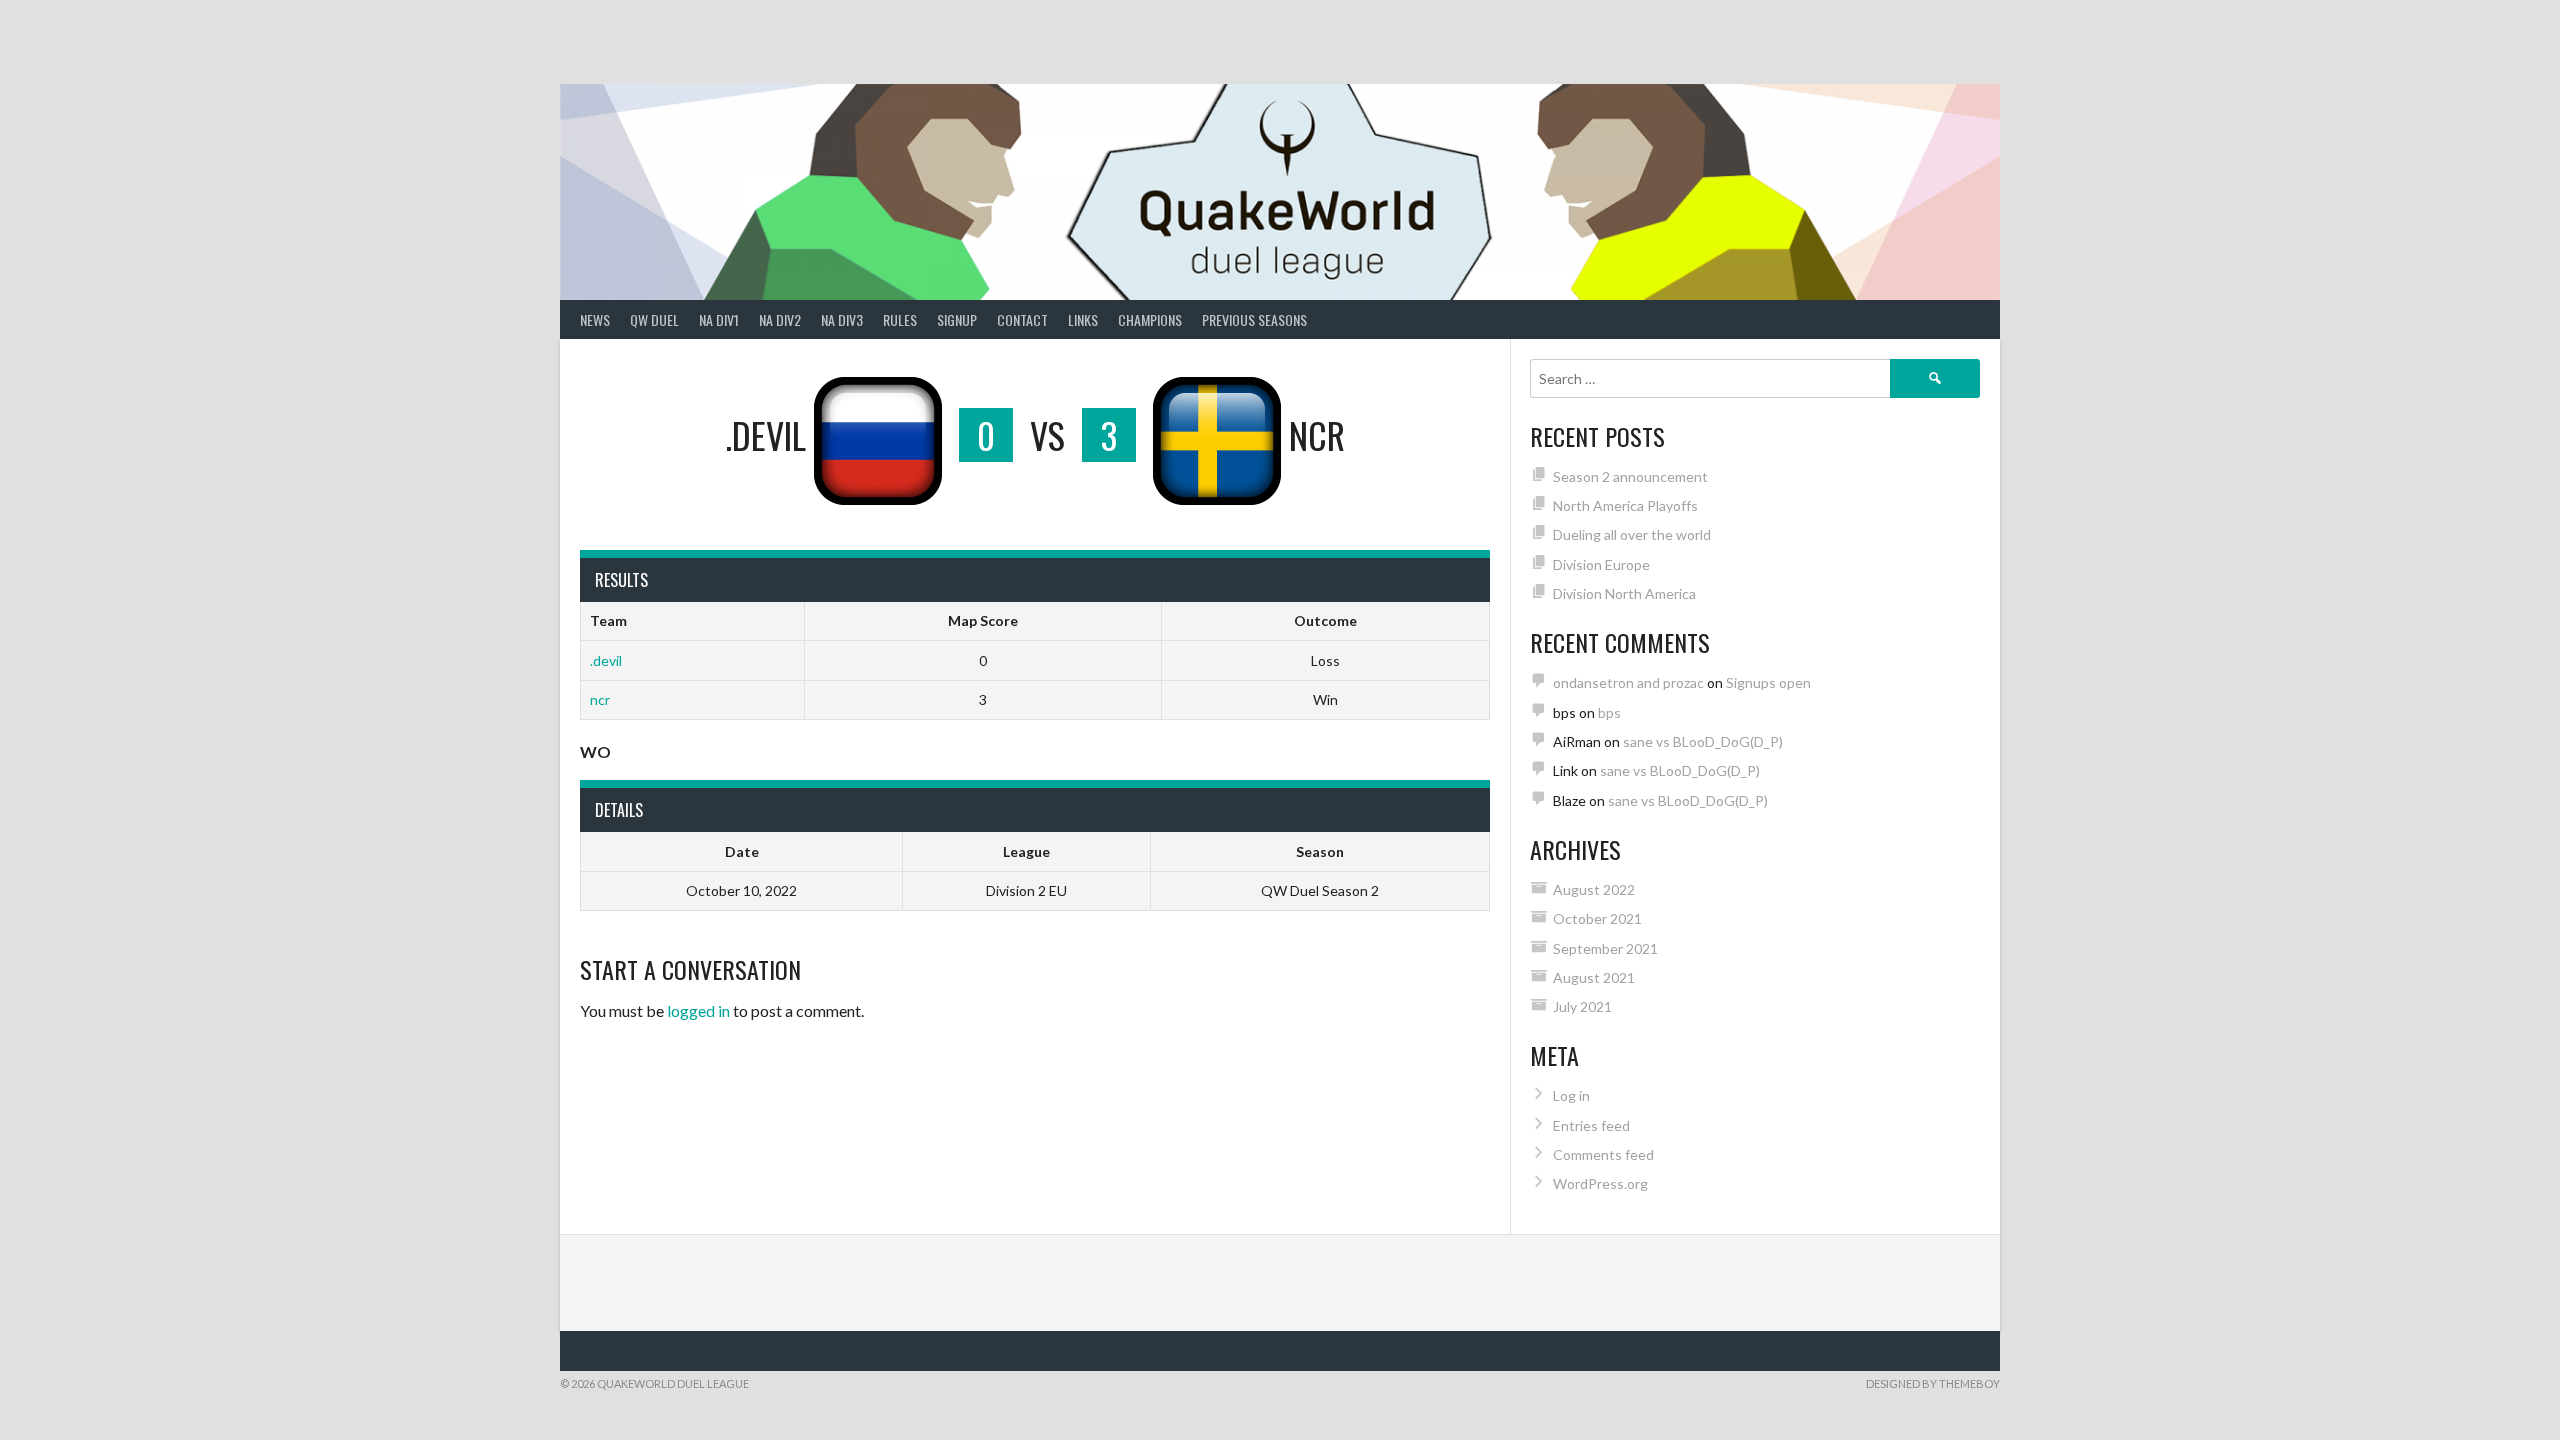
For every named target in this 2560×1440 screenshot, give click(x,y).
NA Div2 (780, 319)
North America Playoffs (1625, 505)
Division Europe (1601, 564)
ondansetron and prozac (1628, 682)
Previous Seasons (1254, 319)
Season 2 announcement (1630, 476)
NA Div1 (719, 319)
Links (1083, 319)
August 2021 (1594, 977)
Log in (1571, 1095)
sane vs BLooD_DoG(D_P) (1703, 741)
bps (1609, 712)
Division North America (1624, 593)
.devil (606, 660)
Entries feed (1591, 1125)
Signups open (1768, 682)
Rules (900, 319)
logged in (698, 1010)
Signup (957, 319)
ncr (600, 699)
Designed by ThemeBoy (1933, 1383)
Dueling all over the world (1632, 534)
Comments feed (1603, 1154)
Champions (1150, 319)
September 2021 (1605, 948)
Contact (1022, 319)
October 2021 (1597, 918)
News (595, 319)
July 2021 (1582, 1006)
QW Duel (654, 319)
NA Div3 (842, 319)
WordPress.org (1600, 1183)
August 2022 (1594, 889)
